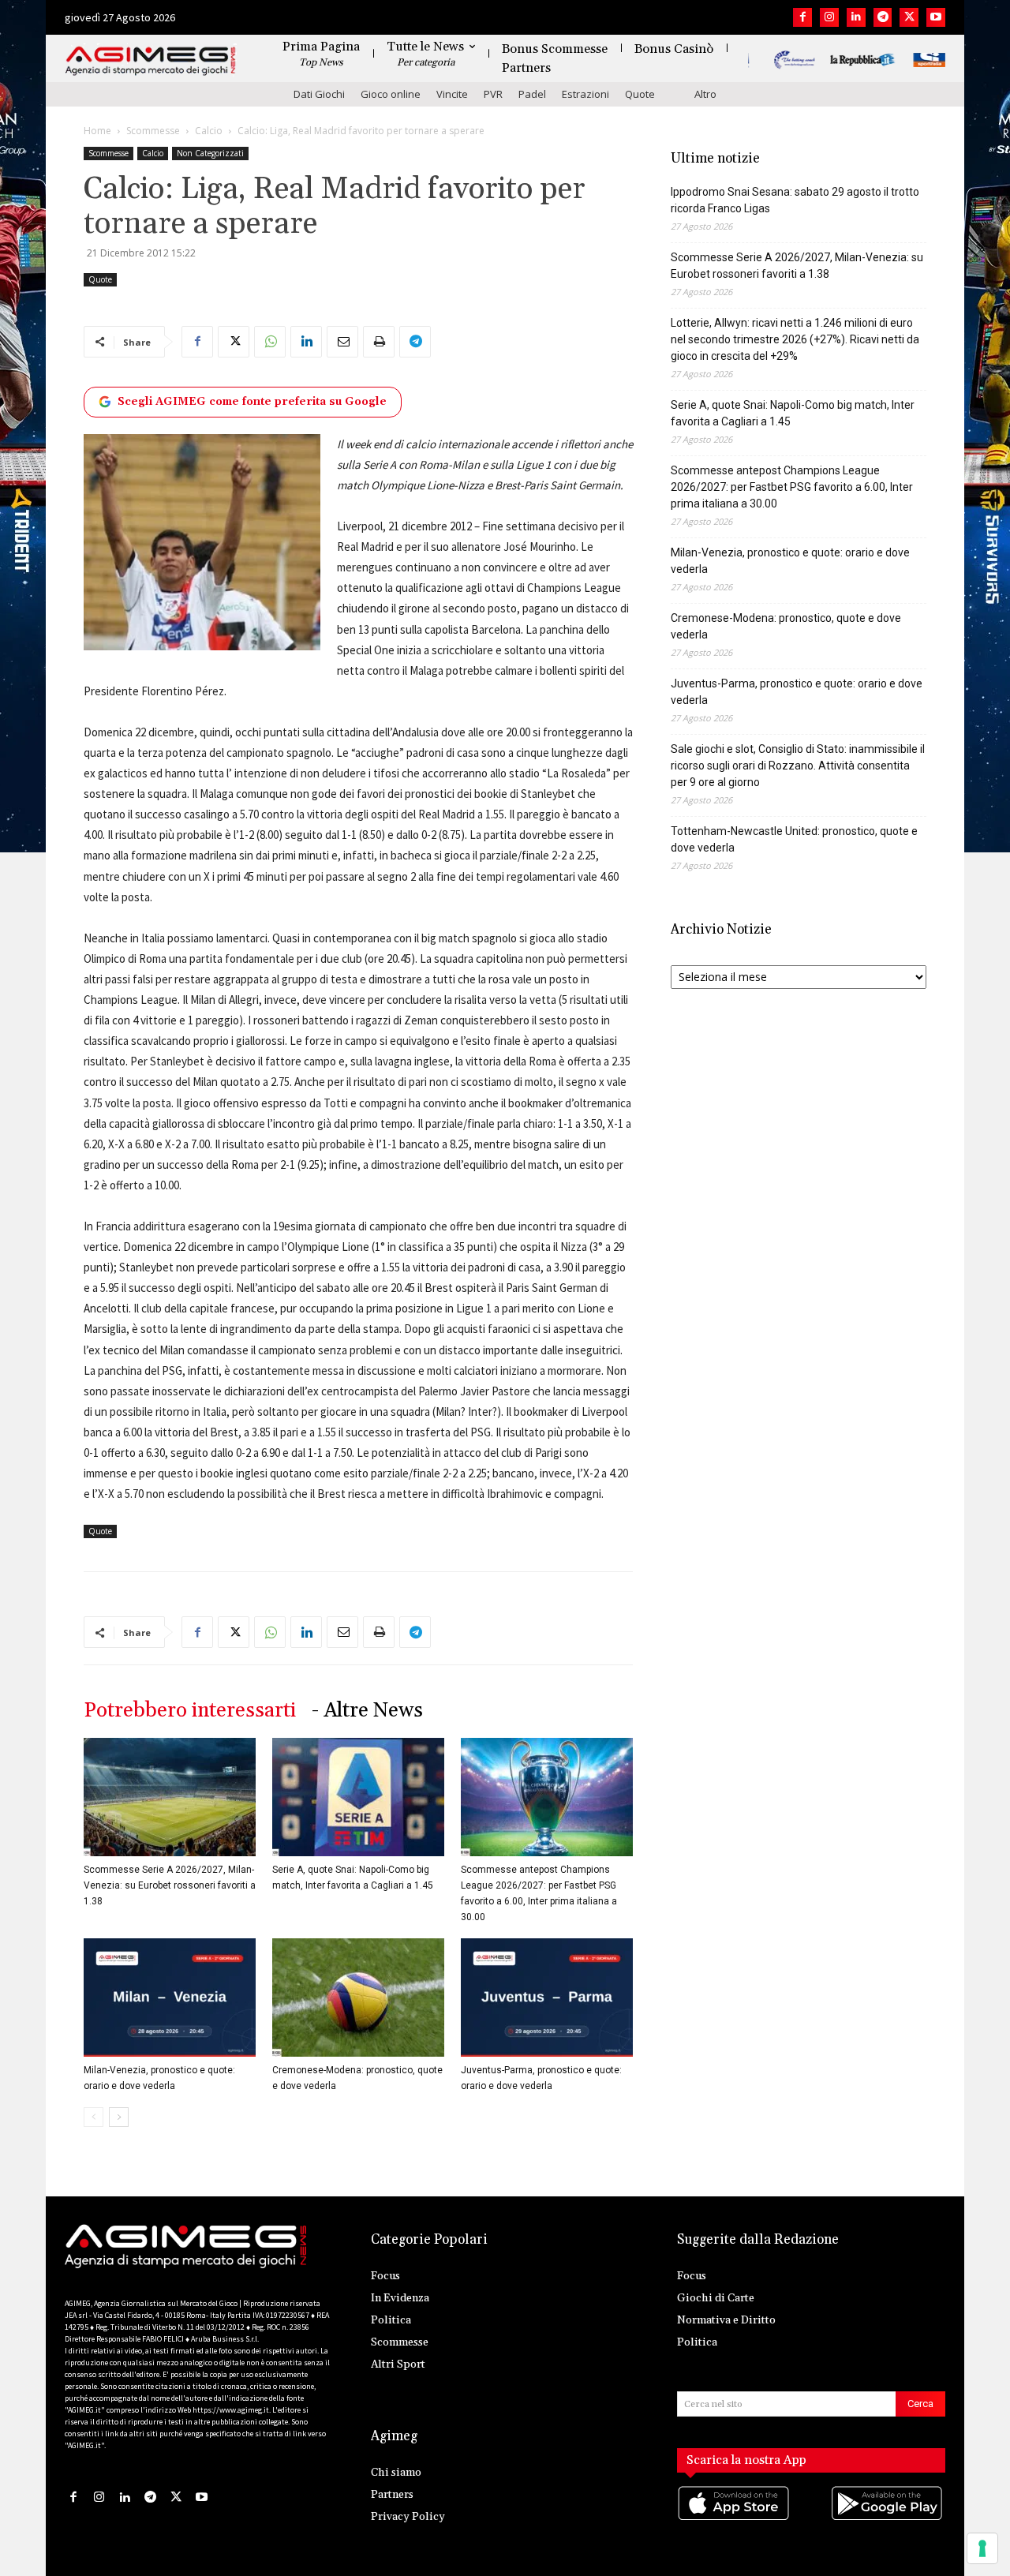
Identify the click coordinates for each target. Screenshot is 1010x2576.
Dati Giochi (319, 94)
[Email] (342, 342)
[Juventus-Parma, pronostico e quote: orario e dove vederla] (547, 1998)
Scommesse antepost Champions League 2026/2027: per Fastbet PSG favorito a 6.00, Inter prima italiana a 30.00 (792, 487)
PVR (493, 94)
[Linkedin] (856, 17)
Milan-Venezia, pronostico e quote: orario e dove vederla (790, 561)
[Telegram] (883, 17)
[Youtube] (936, 17)
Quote (640, 94)
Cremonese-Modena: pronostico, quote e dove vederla (786, 626)
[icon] (735, 2519)
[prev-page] (94, 2117)
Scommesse (153, 131)
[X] (909, 17)
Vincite (452, 94)
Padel (532, 94)
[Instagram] (829, 17)
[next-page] (119, 2117)
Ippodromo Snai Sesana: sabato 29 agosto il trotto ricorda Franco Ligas (795, 200)
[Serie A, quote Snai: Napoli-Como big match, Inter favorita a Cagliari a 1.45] (358, 1797)
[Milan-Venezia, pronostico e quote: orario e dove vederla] (170, 1998)
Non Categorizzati (210, 153)
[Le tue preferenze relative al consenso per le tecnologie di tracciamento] (982, 2548)
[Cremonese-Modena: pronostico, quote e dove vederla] (358, 1998)
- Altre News (367, 1711)
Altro (705, 94)
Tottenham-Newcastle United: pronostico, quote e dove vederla (794, 839)
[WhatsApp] (270, 342)
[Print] (379, 342)
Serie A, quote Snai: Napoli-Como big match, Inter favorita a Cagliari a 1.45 (793, 413)
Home (97, 131)
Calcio (209, 131)
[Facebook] (802, 17)
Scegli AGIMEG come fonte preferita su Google (252, 402)
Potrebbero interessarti (190, 1711)
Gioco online (391, 94)
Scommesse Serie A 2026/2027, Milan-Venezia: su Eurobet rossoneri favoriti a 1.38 (170, 1885)
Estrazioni (585, 94)
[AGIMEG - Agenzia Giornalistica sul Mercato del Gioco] (151, 61)
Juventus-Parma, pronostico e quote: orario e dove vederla (797, 692)
